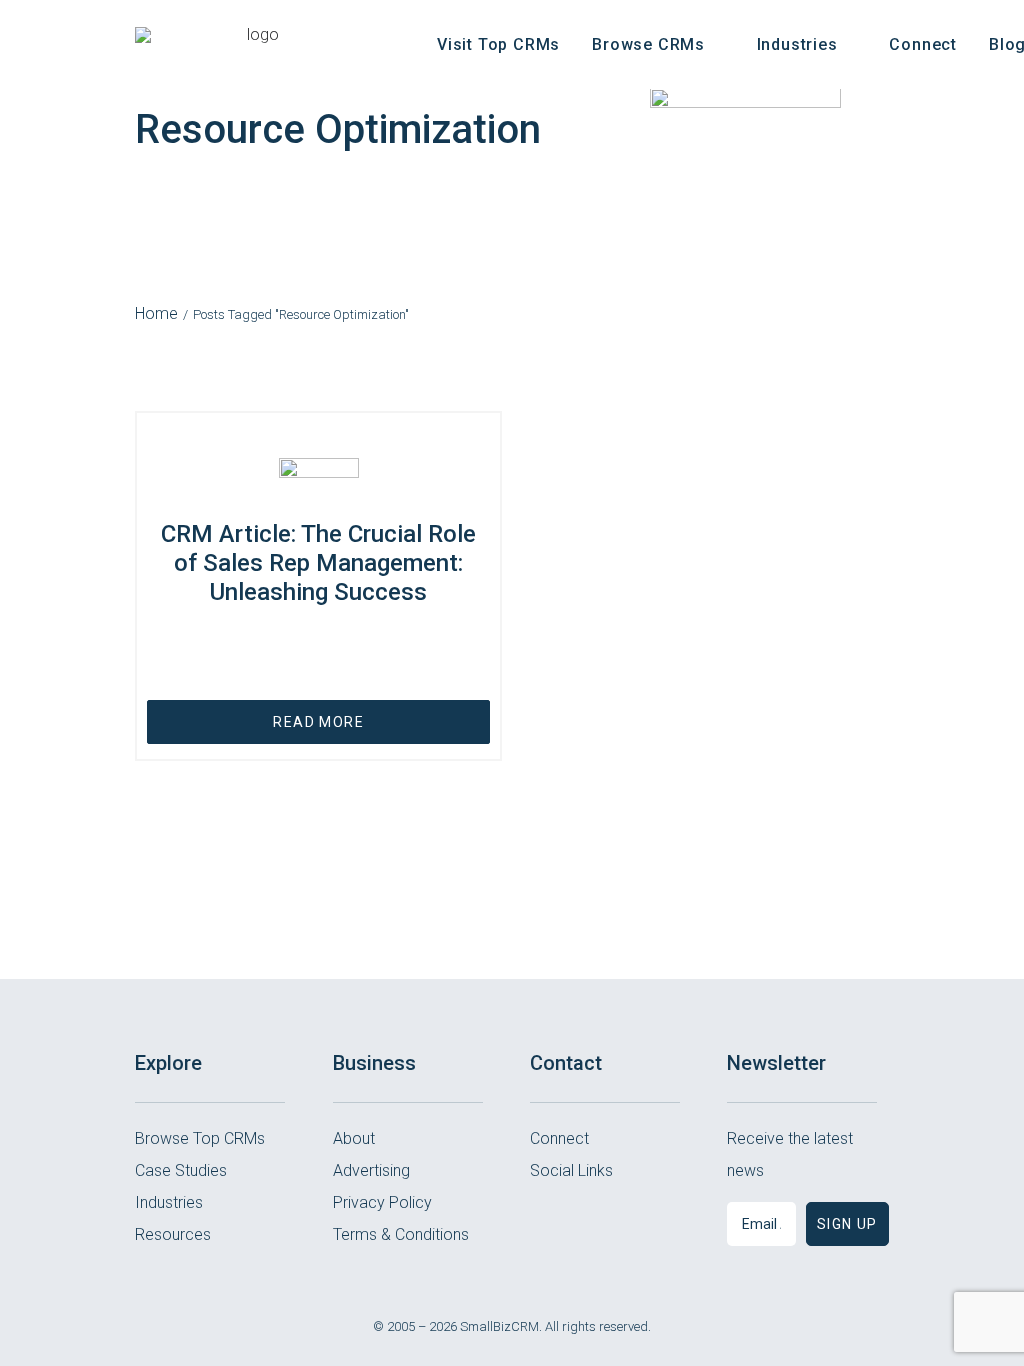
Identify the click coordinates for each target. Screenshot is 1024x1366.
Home (156, 313)
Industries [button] (797, 44)
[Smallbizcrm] (254, 44)
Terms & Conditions (401, 1234)
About (354, 1138)
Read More (318, 722)
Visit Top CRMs (498, 44)
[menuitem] (498, 44)
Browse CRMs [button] (648, 44)
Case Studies (181, 1170)
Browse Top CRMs (200, 1138)
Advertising (371, 1170)
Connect (923, 44)
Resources (173, 1234)
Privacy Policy (382, 1202)
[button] (543, 1220)
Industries (169, 1202)
